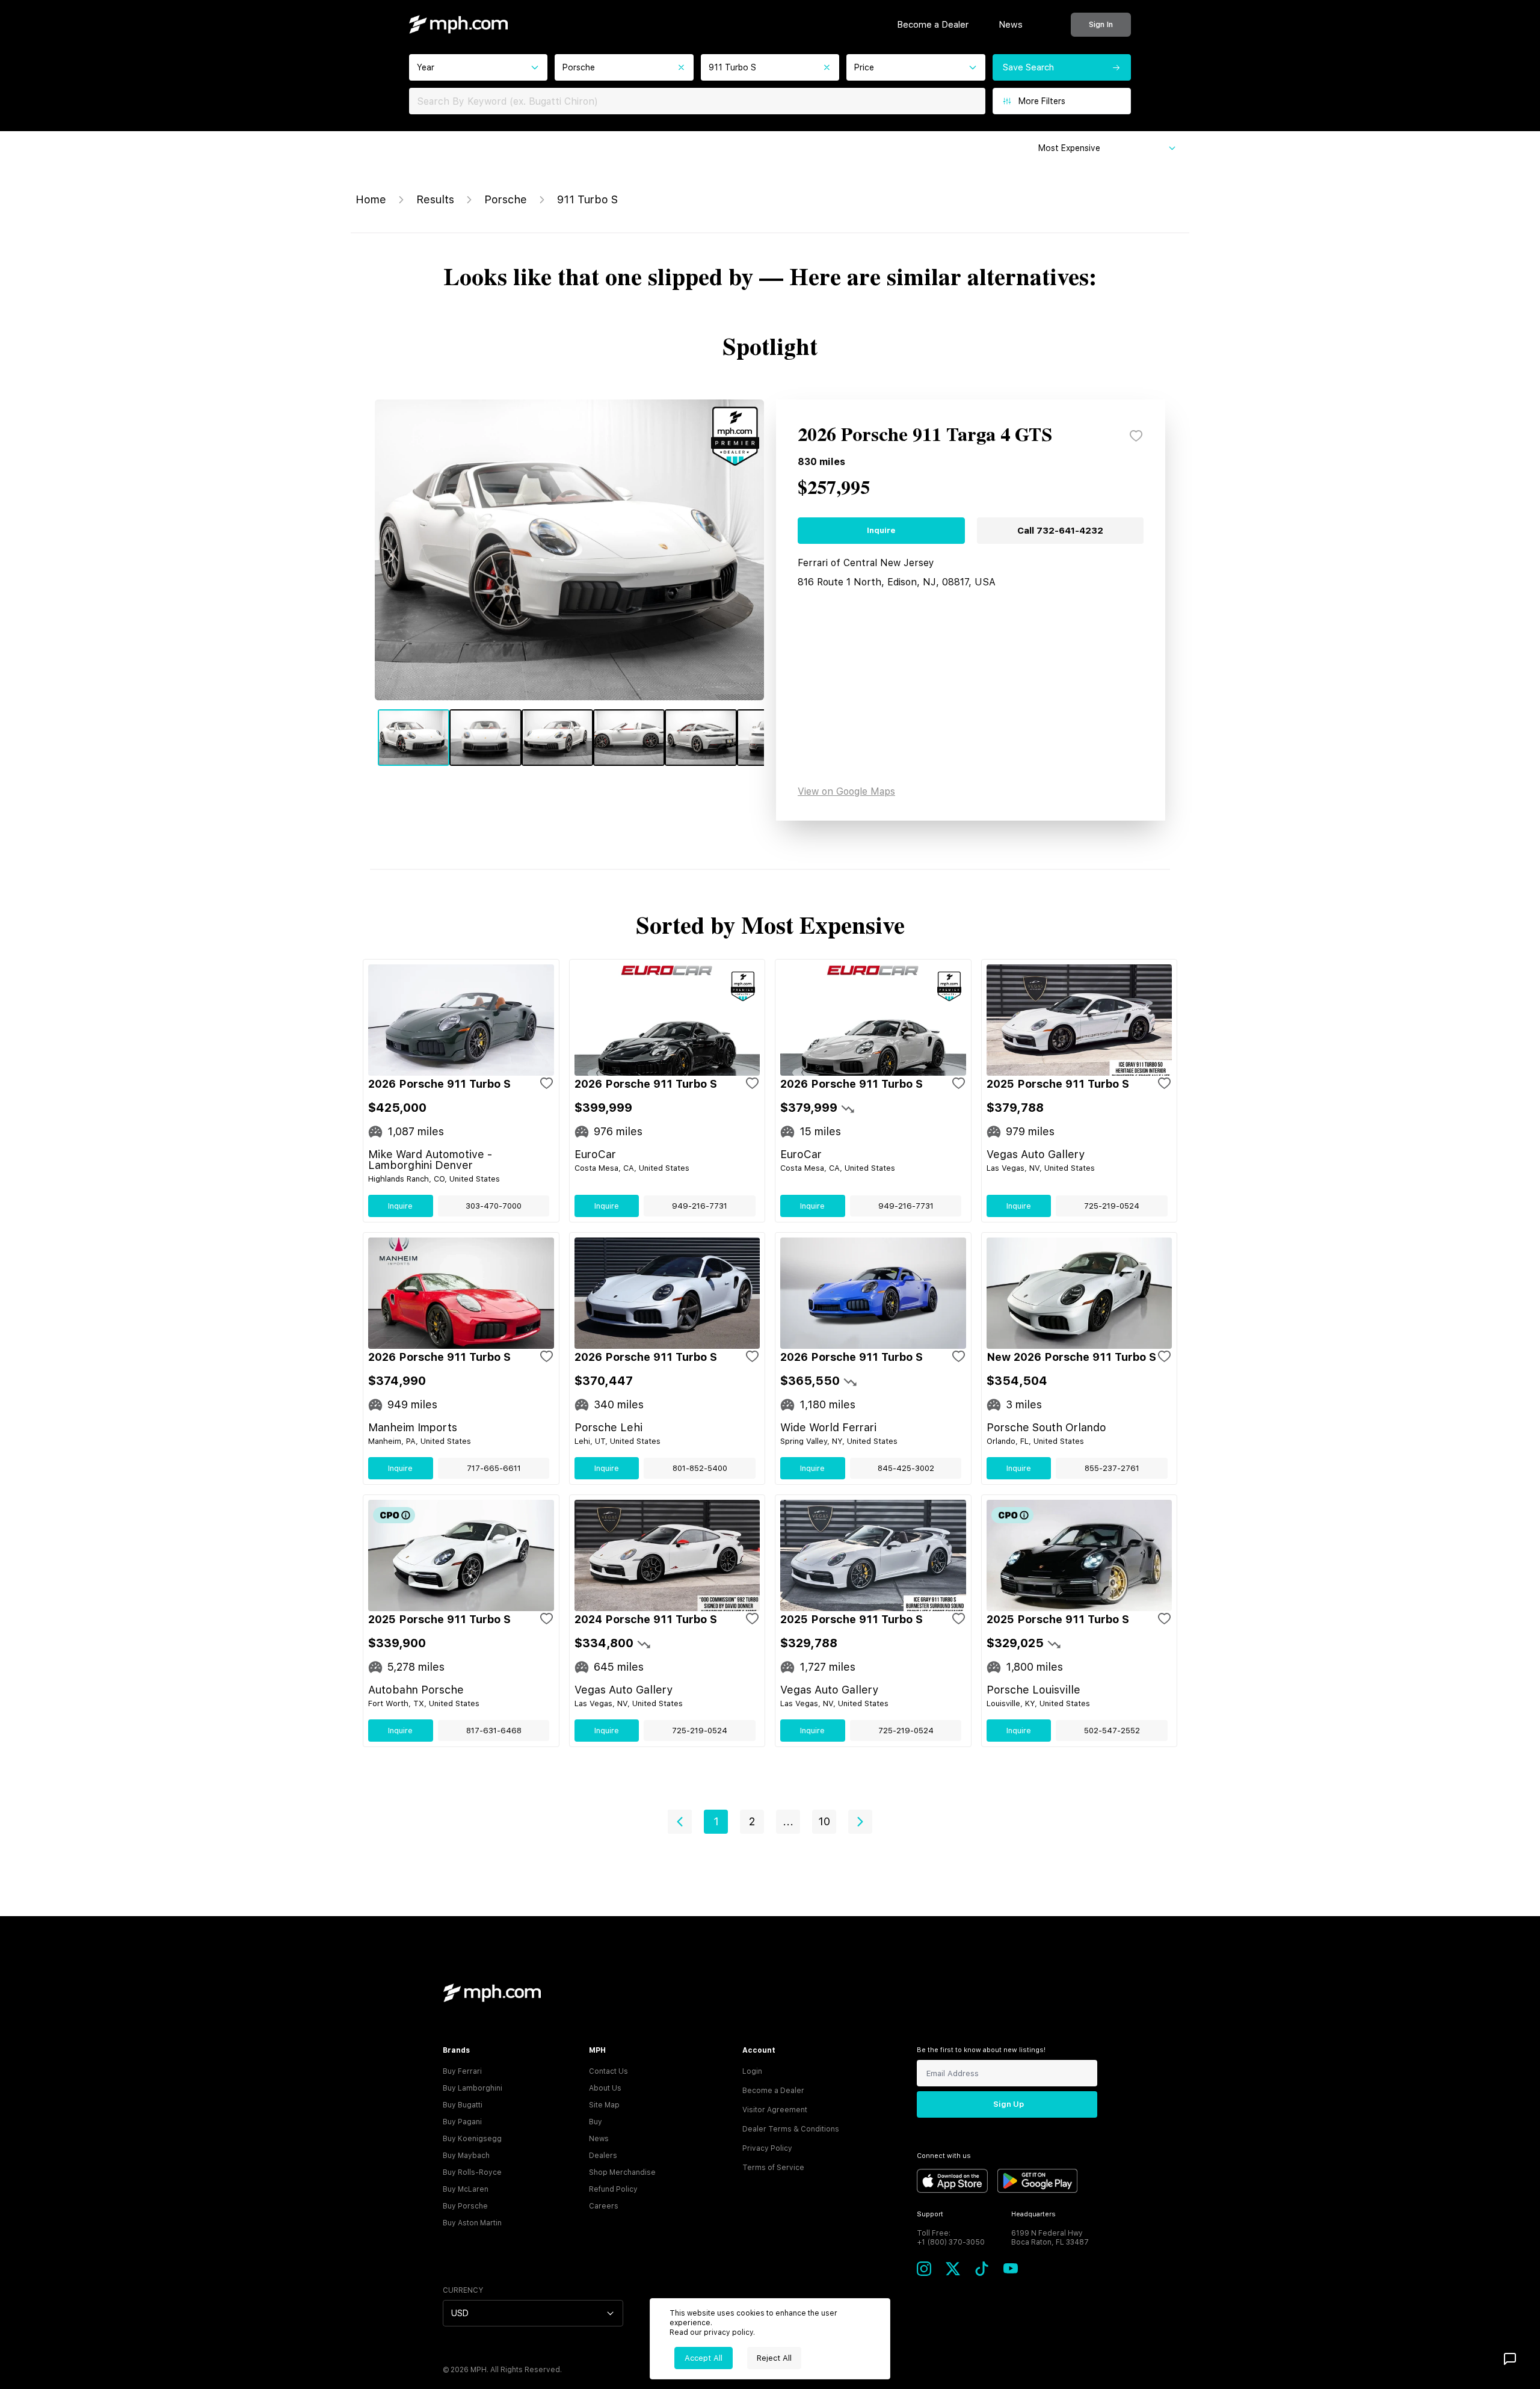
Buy (596, 2122)
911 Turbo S (587, 199)
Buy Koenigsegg (472, 2139)
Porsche (506, 199)
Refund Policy (613, 2189)
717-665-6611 (494, 1468)
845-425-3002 (906, 1468)
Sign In (1101, 24)
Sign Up (1009, 2104)
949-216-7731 (700, 1206)
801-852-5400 (700, 1468)
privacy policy (728, 2332)
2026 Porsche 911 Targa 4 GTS (925, 436)
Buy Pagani (462, 2122)
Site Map (604, 2105)
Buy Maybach (466, 2156)
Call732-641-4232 (1060, 531)
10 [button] (824, 1821)
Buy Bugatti (463, 2105)
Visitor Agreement (775, 2110)
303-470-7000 (494, 1206)
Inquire (881, 530)
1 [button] (716, 1821)
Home (371, 199)
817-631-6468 (494, 1731)
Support (930, 2214)
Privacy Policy (767, 2148)
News (1011, 25)
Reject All (774, 2358)
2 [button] (752, 1821)
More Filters (1042, 101)
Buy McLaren (466, 2189)
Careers (604, 2206)
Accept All (704, 2358)
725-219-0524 (1112, 1206)
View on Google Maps (846, 791)
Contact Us (608, 2071)
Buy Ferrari (462, 2071)
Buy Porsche (465, 2206)
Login (752, 2071)
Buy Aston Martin (472, 2223)
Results (435, 199)
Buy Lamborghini (473, 2088)
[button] (680, 1822)
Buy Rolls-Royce (472, 2172)
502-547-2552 (1112, 1731)
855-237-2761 (1112, 1468)
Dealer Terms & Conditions (791, 2129)
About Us (605, 2088)
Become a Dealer (933, 25)
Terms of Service (773, 2168)
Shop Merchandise (622, 2172)
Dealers (603, 2156)
